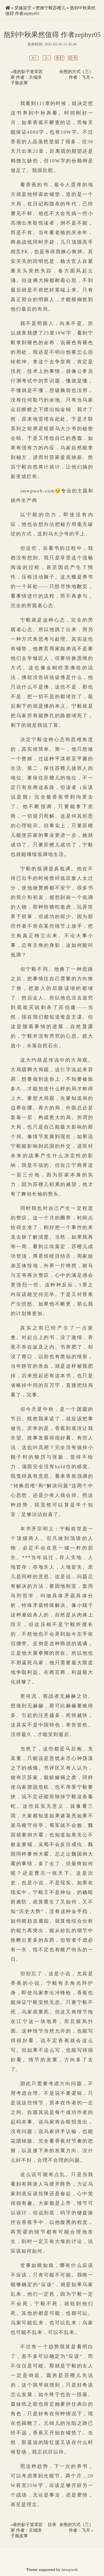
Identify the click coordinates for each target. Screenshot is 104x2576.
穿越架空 (23, 8)
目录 (52, 2525)
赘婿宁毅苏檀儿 (51, 8)
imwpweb (70, 2570)
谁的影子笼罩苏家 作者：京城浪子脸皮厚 (27, 77)
